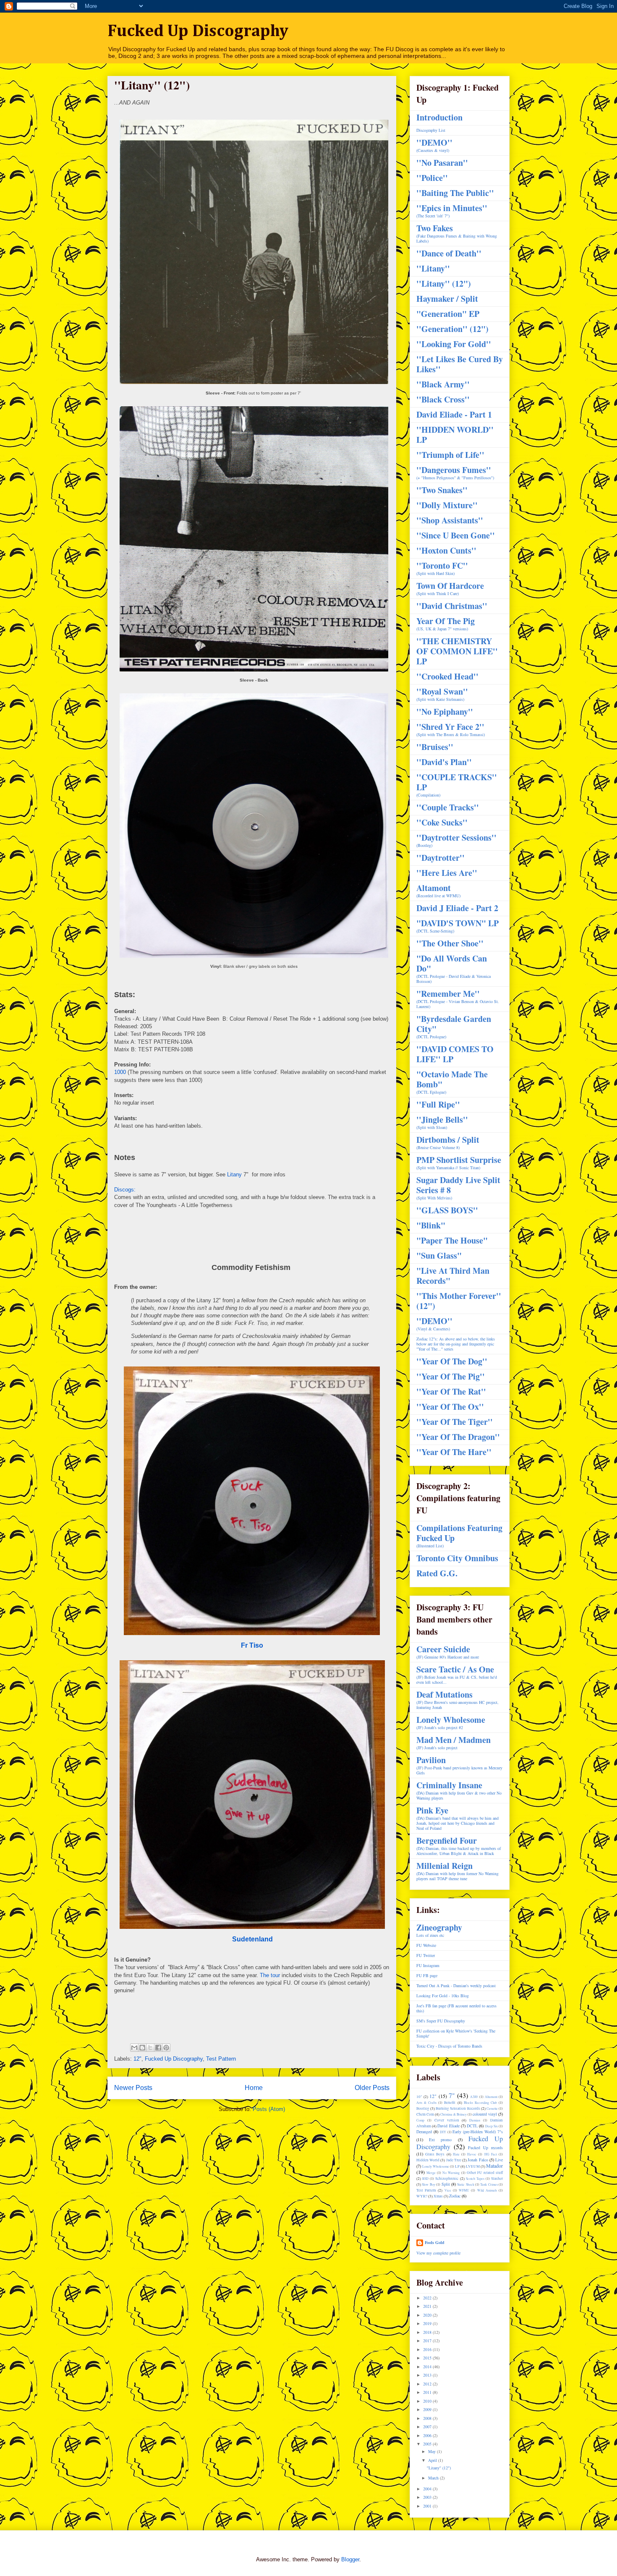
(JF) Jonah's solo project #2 (451, 1723)
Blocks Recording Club (480, 2103)
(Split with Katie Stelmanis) (442, 694)
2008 (428, 2418)
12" (137, 2059)
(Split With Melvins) (458, 1188)
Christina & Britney (454, 2114)
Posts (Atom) (269, 2109)
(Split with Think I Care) (450, 589)
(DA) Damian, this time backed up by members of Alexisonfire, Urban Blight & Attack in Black (459, 1846)
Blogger (350, 2559)
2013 (428, 2375)
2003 (428, 2497)
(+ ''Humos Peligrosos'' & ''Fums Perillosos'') (455, 473)
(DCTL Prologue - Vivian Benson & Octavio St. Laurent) (458, 999)
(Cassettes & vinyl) (434, 145)
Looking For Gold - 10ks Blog (443, 1996)
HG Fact (491, 2154)
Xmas (438, 2196)
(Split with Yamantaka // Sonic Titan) (459, 1163)
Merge (431, 2173)
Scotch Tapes (475, 2179)
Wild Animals (487, 2190)
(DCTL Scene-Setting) (458, 926)
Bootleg (423, 2108)
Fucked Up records (485, 2148)
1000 (120, 1072)
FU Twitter (426, 1955)
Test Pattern (221, 2059)
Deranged (424, 2132)
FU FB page (427, 1975)
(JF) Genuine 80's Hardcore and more (448, 1652)
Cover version (447, 2120)
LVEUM (473, 2166)
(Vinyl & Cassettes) (434, 1324)
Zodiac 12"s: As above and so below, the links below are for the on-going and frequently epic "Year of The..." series (456, 1344)
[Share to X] (150, 2048)
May (433, 2451)
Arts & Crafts (426, 2103)
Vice (448, 2190)
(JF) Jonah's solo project (454, 1743)
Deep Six (492, 2126)
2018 (428, 2332)
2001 (428, 2506)
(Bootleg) (456, 840)
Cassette (492, 2108)
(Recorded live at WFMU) (438, 891)
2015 (428, 2358)
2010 (428, 2401)
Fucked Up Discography (198, 31)
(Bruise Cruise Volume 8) (448, 1143)
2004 (428, 2489)
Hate (456, 2154)
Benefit (450, 2103)
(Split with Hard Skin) (442, 568)
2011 (428, 2392)
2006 (428, 2435)
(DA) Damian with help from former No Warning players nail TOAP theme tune (458, 1871)
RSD (425, 2179)
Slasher (497, 2179)
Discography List (431, 130)
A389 (474, 2097)
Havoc (472, 2154)
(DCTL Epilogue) (452, 1082)
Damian (475, 2120)
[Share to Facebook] (158, 2048)
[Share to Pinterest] (166, 2048)
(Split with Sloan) (442, 1122)
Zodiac (455, 2196)
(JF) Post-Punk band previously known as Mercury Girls (459, 1765)
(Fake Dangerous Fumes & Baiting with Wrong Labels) (457, 234)
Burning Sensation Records (458, 2108)
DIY (443, 2132)
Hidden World (428, 2160)
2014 (428, 2367)
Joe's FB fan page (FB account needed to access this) (456, 2008)
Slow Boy (428, 2184)
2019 (428, 2323)
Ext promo (440, 2140)
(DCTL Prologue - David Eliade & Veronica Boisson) (454, 969)
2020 (428, 2315)
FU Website (426, 1945)
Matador (494, 2166)
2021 (428, 2306)
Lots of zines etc (439, 1930)
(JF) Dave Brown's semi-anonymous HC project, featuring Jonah (458, 1700)
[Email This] (134, 2048)
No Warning (451, 2173)
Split (446, 2184)
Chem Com (425, 2114)
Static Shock (465, 2184)
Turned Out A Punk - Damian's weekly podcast (456, 1986)
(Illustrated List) (459, 1536)
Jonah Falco (478, 2160)
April (433, 2460)
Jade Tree (454, 2160)
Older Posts (372, 2088)
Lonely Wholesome (436, 2166)
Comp (420, 2120)
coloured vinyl (485, 2114)
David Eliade (448, 2126)
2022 (428, 2298)
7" (452, 2095)
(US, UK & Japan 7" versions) (446, 624)
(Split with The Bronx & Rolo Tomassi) (451, 730)
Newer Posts (133, 2088)
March (434, 2478)
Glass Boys (435, 2154)
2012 (428, 2384)
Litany (234, 1174)
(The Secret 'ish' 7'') (452, 211)
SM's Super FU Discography (441, 2021)
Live (499, 2160)
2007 (428, 2427)
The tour (270, 1975)
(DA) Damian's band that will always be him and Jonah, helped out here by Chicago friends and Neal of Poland (458, 1818)
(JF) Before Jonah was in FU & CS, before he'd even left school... (457, 1675)
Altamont (491, 2097)
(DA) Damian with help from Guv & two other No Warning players (459, 1791)
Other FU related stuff (485, 2173)
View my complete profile (438, 2253)
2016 (428, 2349)
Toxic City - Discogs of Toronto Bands (449, 2046)
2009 (428, 2409)
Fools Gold (435, 2242)
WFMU (464, 2190)
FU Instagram (428, 1965)
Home (254, 2088)
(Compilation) (457, 785)
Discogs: (125, 1190)
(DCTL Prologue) (454, 1027)
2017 (428, 2341)
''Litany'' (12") (439, 2468)
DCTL (472, 2126)
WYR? (422, 2196)
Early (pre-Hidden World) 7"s (478, 2132)
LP (457, 2166)
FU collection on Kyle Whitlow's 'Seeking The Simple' (456, 2033)
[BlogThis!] (142, 2048)
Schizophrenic (447, 2179)
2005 (428, 2444)
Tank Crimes (489, 2184)
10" (419, 2097)
